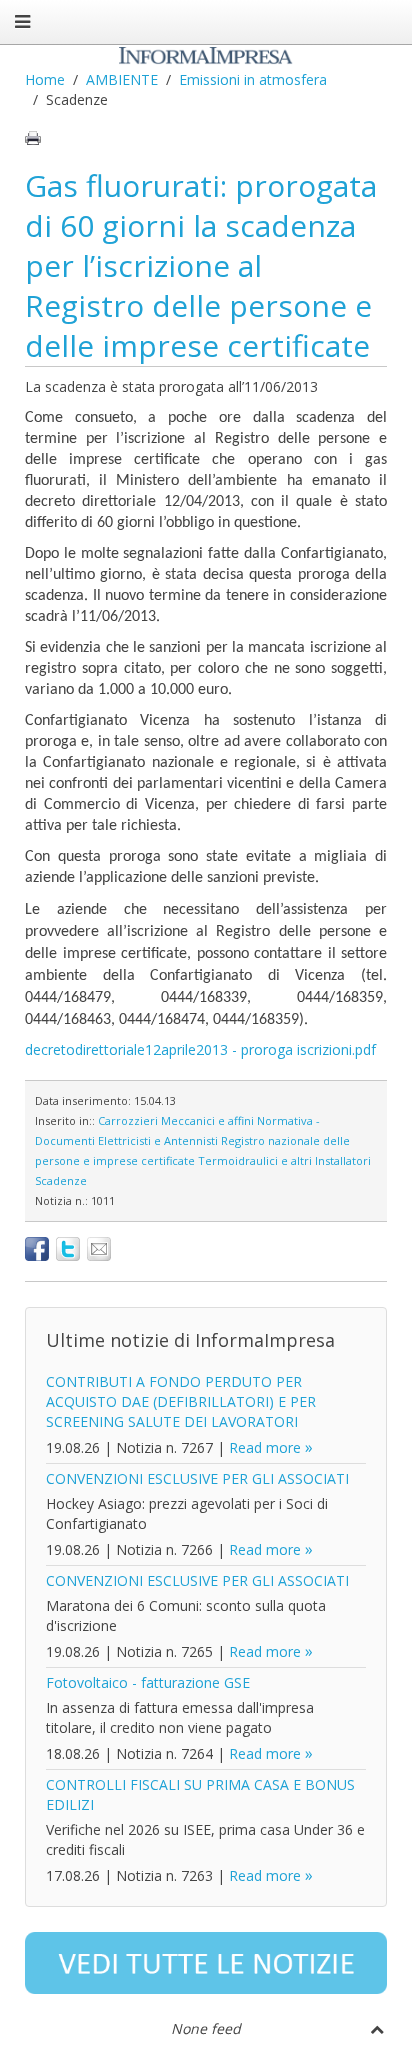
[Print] (33, 138)
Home (45, 79)
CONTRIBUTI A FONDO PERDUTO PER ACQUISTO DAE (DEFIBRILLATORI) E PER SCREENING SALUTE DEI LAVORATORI (181, 1401)
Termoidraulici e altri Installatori (284, 1160)
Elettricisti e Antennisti (158, 1140)
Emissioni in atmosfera (253, 79)
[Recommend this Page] (99, 1249)
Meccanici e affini (207, 1120)
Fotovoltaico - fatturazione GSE (148, 1682)
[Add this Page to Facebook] (37, 1249)
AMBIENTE (122, 79)
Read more (265, 1447)
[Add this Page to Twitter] (68, 1249)
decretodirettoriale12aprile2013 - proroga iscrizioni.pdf (200, 1049)
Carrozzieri (128, 1120)
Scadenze (61, 1180)
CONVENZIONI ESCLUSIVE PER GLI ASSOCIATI (197, 1478)
